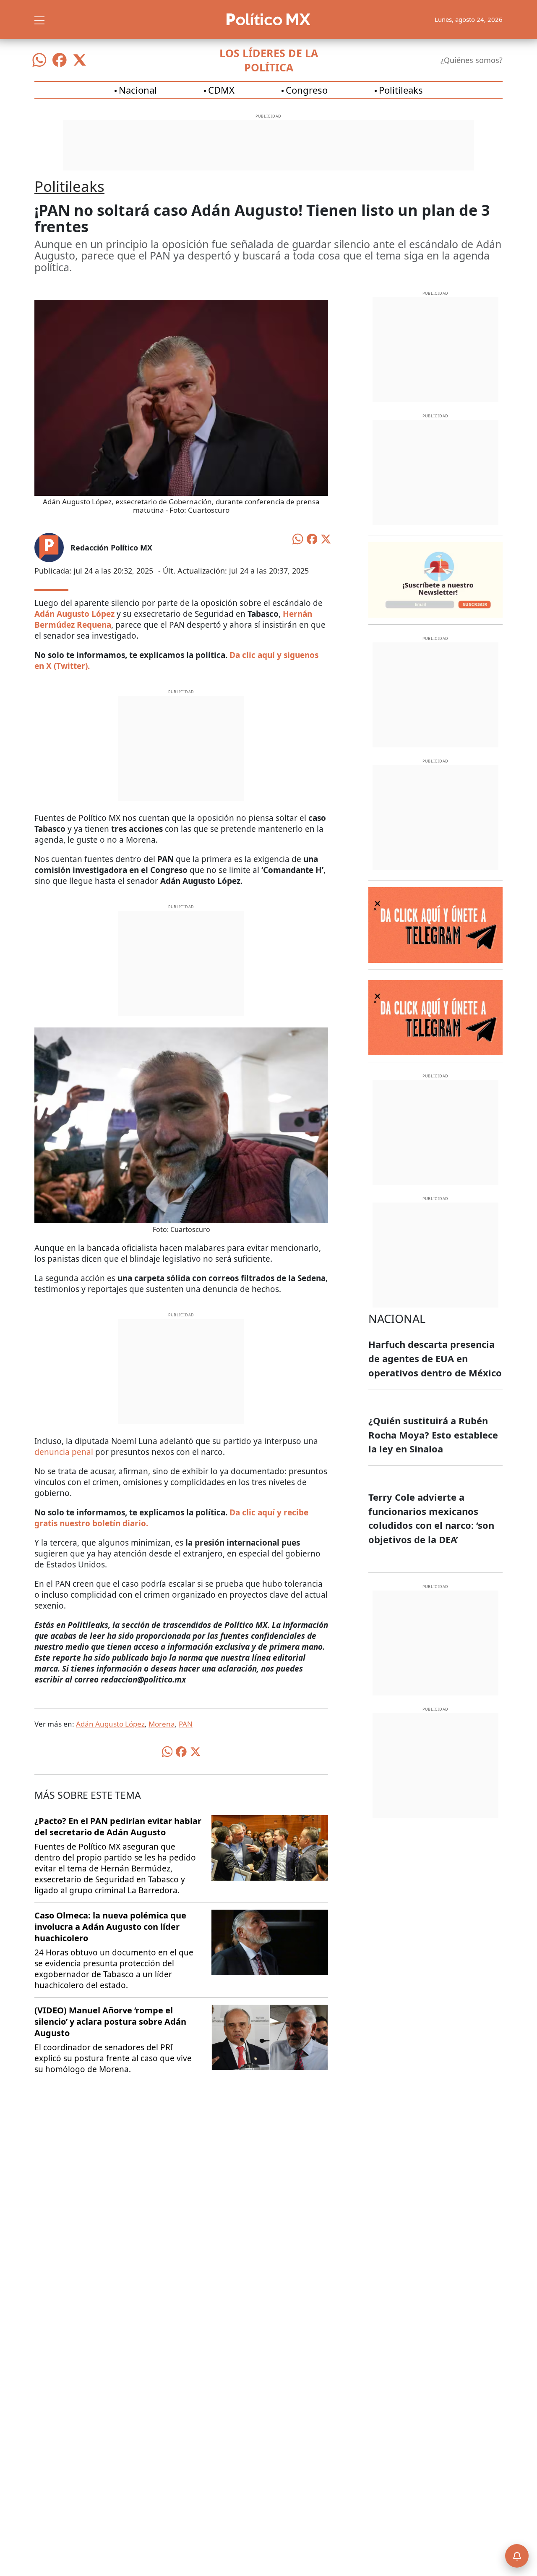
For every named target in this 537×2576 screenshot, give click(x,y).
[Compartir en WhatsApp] (298, 538)
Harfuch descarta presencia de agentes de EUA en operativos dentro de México (435, 1358)
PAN (186, 1724)
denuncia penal (64, 1452)
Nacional (138, 90)
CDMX (221, 90)
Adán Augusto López (110, 1724)
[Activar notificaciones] (517, 2556)
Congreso (307, 90)
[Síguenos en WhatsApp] (39, 60)
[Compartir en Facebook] (312, 538)
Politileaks (401, 90)
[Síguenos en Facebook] (60, 60)
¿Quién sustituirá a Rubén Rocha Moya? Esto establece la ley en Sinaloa (433, 1435)
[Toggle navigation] (39, 19)
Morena (162, 1724)
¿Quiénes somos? (472, 60)
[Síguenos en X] (80, 60)
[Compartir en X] (326, 538)
